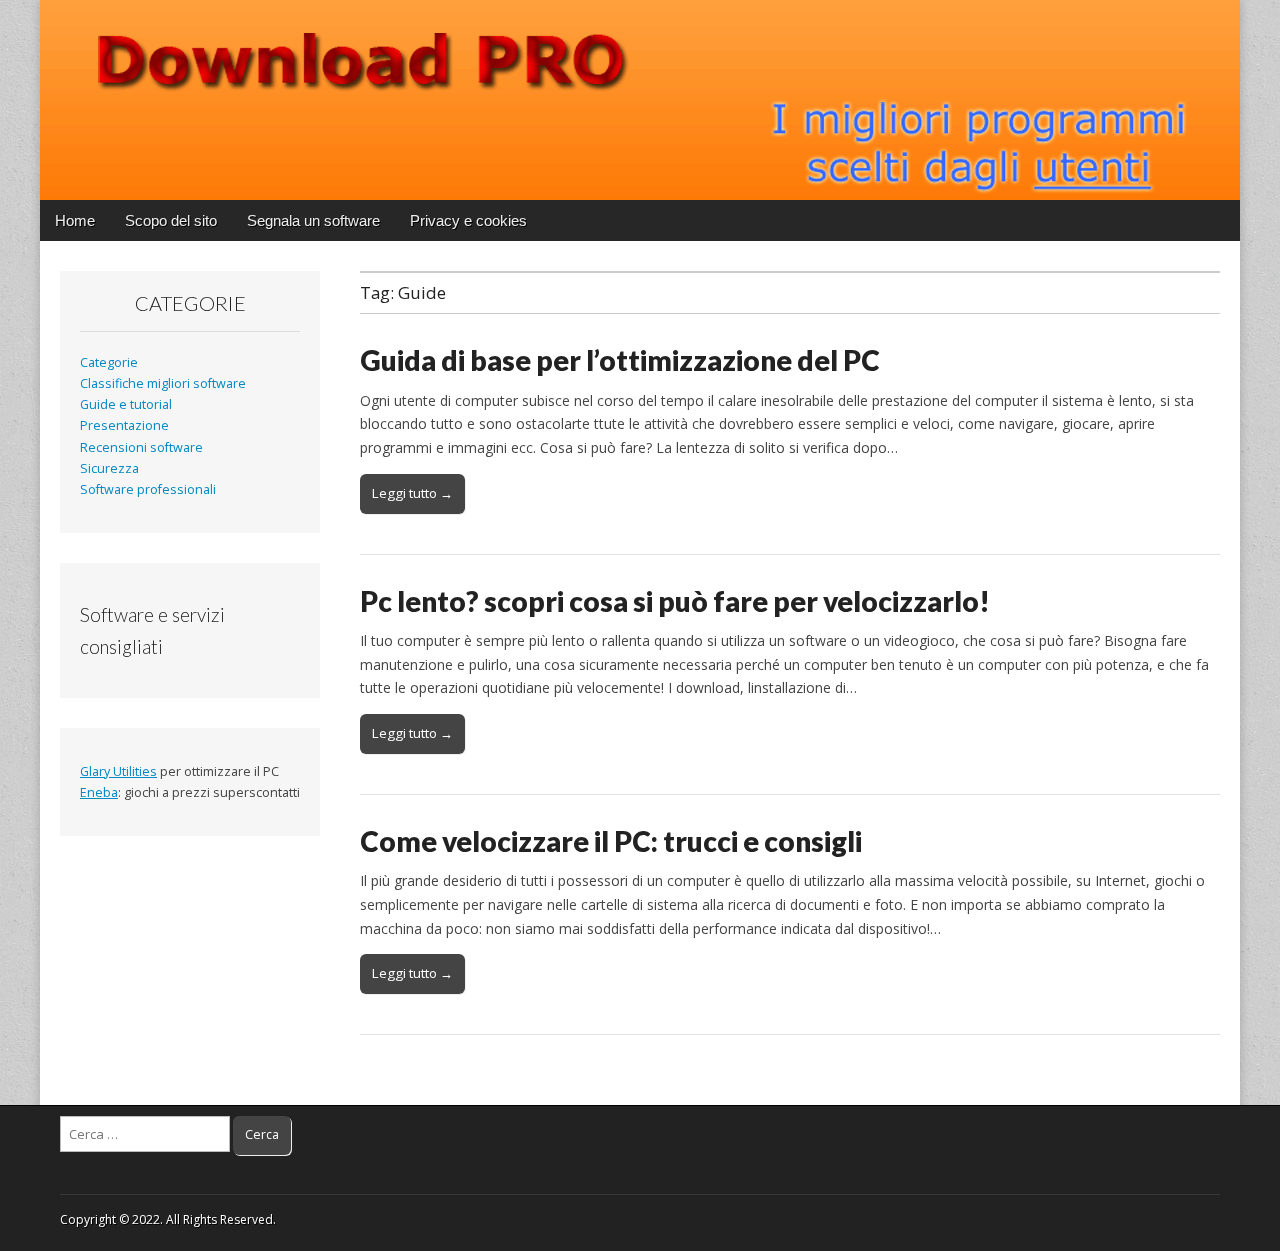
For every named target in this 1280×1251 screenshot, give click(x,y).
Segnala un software (313, 220)
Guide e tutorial (126, 404)
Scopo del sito (171, 220)
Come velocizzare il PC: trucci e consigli (611, 841)
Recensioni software (141, 447)
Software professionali (148, 489)
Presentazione (124, 425)
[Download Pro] (640, 100)
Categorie (109, 362)
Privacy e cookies (468, 220)
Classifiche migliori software (163, 383)
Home (75, 220)
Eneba (99, 792)
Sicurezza (109, 468)
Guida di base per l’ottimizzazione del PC (620, 360)
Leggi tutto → (412, 493)
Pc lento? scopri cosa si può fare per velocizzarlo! (675, 601)
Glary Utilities (118, 771)
